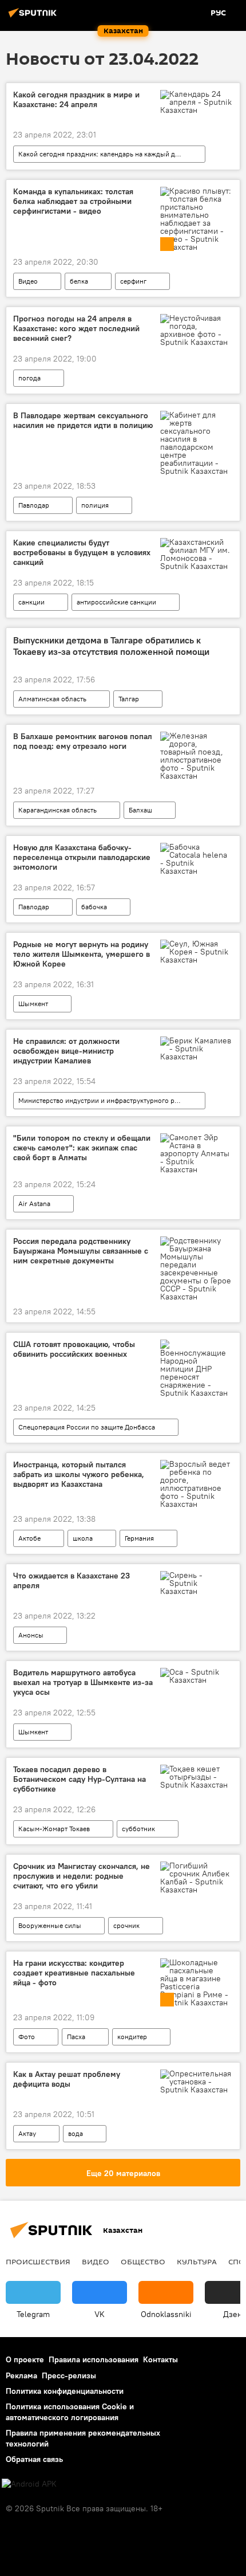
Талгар (129, 699)
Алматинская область (52, 699)
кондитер (132, 2037)
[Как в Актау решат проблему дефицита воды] (197, 2082)
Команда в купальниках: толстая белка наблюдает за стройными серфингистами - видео (73, 201)
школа (83, 1538)
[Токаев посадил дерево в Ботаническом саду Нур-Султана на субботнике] (197, 1777)
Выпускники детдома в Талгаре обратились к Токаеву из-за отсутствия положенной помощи (111, 646)
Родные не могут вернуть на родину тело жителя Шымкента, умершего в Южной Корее (82, 954)
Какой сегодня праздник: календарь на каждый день (102, 154)
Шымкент (33, 1004)
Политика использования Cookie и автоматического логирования (70, 2412)
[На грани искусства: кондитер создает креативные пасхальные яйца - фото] (197, 1982)
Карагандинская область (57, 810)
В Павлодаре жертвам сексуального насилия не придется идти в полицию (83, 421)
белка (79, 281)
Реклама (21, 2375)
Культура (197, 2261)
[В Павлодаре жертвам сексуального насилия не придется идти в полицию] (197, 443)
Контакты (160, 2359)
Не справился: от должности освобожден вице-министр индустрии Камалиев (66, 1051)
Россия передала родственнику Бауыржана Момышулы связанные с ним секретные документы (81, 1251)
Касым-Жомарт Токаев (54, 1829)
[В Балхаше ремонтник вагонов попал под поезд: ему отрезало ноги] (197, 756)
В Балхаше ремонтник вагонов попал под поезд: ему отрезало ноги (83, 741)
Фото (27, 2037)
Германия (139, 1538)
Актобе (29, 1538)
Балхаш (140, 810)
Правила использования (94, 2359)
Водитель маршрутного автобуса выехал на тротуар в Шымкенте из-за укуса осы (83, 1682)
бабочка (94, 907)
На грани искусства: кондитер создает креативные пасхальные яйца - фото (74, 1973)
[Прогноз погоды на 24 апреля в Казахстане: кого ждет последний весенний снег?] (197, 330)
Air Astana (34, 1203)
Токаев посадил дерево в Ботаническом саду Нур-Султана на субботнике (80, 1779)
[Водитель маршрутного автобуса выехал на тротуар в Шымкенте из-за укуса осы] (197, 1676)
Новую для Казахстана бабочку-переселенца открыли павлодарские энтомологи (82, 857)
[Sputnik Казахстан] (34, 17)
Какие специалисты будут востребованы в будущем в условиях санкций (82, 553)
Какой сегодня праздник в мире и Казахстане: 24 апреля (76, 100)
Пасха (76, 2037)
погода (29, 378)
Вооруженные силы (50, 1925)
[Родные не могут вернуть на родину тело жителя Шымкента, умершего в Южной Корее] (197, 952)
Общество (143, 2261)
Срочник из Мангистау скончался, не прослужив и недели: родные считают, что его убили (82, 1876)
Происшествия (38, 2261)
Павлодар (34, 505)
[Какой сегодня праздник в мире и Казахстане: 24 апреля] (197, 102)
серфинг (133, 281)
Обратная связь (34, 2459)
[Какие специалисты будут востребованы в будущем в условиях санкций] (197, 554)
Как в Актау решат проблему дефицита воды (67, 2079)
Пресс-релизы (69, 2375)
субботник (138, 1829)
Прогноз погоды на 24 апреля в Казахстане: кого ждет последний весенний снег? (76, 329)
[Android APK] (29, 2484)
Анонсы (31, 1635)
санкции (31, 602)
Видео (28, 281)
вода (76, 2133)
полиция (95, 505)
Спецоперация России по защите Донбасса (87, 1427)
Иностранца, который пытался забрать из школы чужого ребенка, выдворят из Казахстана (79, 1474)
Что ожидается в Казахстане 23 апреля (72, 1581)
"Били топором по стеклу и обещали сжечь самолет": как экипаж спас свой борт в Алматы (82, 1148)
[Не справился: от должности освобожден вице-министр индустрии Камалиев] (197, 1049)
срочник (126, 1925)
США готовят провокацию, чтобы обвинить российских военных (74, 1349)
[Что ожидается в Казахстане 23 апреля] (197, 1583)
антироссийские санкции (116, 602)
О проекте (25, 2359)
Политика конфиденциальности (65, 2391)
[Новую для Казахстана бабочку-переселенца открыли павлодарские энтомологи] (197, 859)
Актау (27, 2133)
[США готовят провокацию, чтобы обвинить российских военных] (197, 1368)
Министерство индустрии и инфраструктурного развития (109, 1100)
